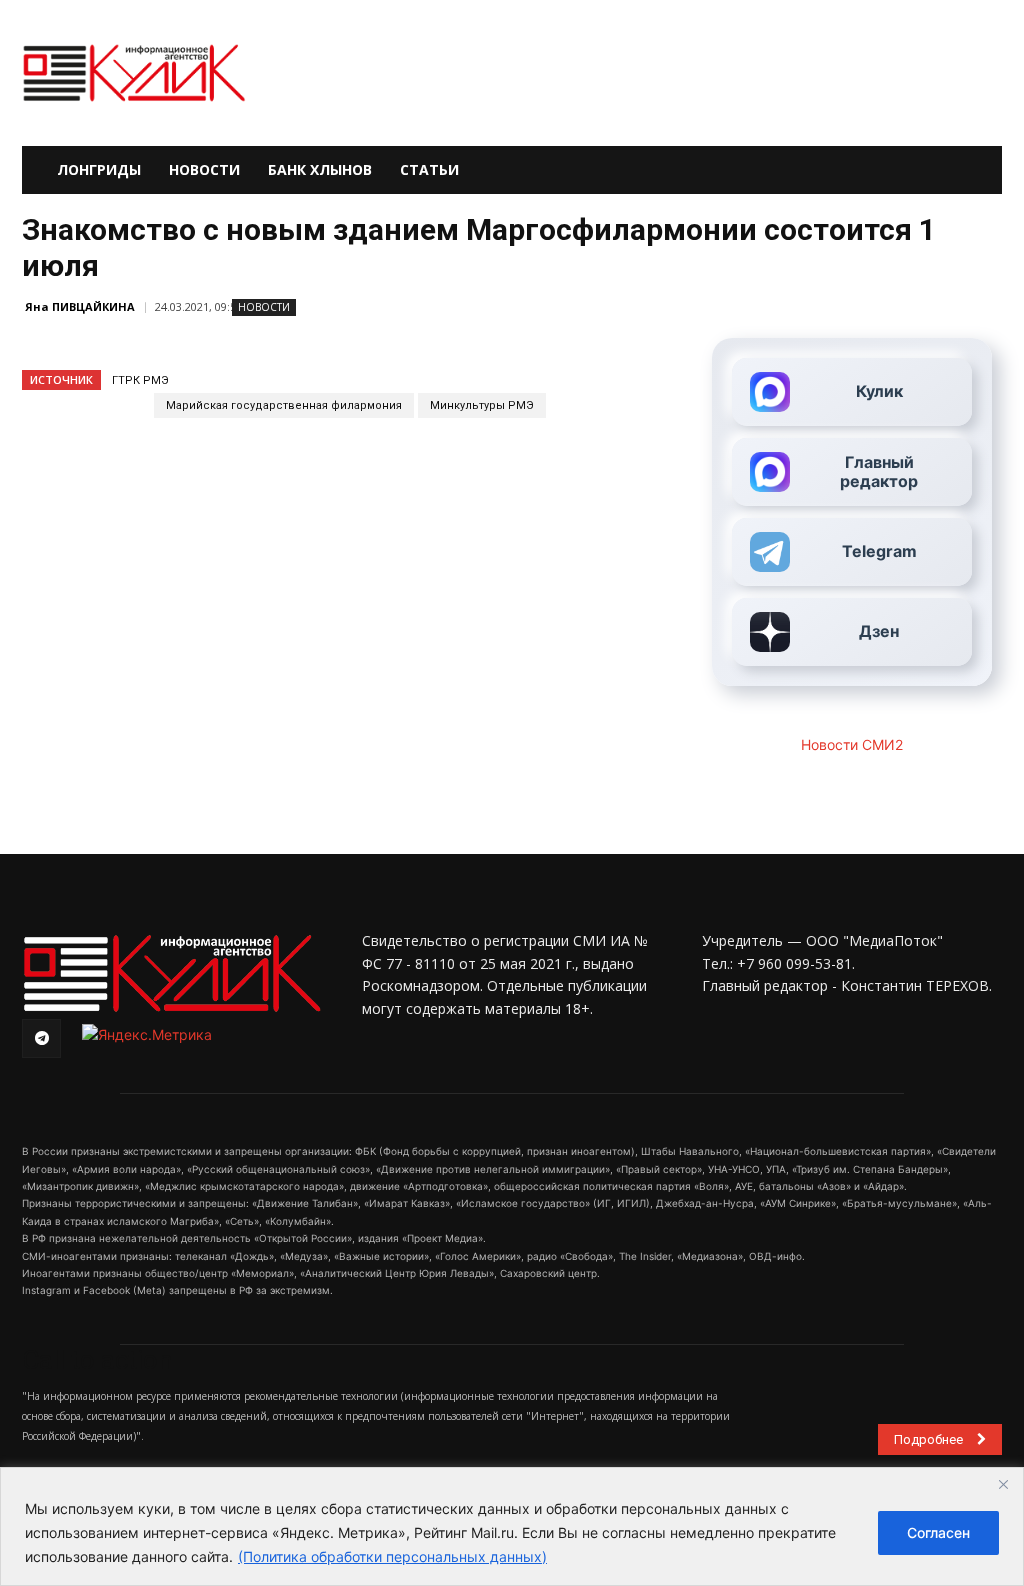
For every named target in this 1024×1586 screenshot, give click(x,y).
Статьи (429, 169)
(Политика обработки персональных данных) (392, 1556)
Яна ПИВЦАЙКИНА (80, 306)
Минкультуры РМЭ (482, 405)
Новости (204, 169)
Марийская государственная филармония (284, 405)
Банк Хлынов (320, 169)
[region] (512, 1526)
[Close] (1003, 1484)
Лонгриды (99, 169)
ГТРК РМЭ (140, 380)
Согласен (938, 1532)
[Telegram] (41, 1038)
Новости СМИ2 (852, 744)
